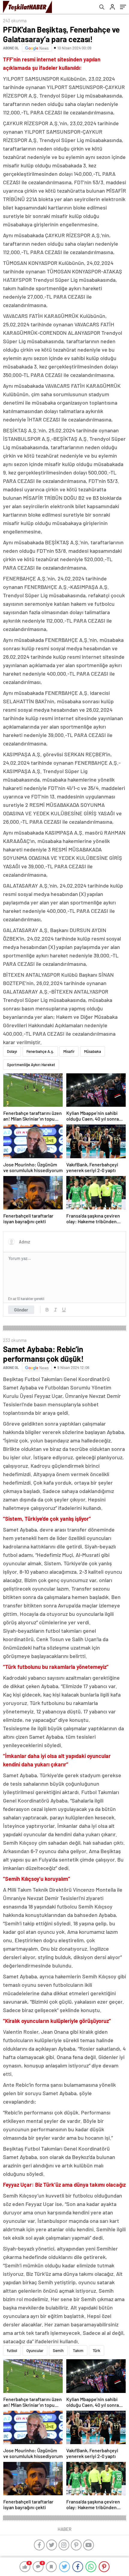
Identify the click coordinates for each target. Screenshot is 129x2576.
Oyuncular (35, 2350)
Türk (96, 2350)
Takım (78, 2350)
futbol (12, 2350)
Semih (58, 2350)
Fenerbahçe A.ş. (40, 1051)
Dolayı (12, 1051)
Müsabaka (93, 1051)
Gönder (21, 1310)
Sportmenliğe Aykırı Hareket (31, 1065)
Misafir (69, 1051)
